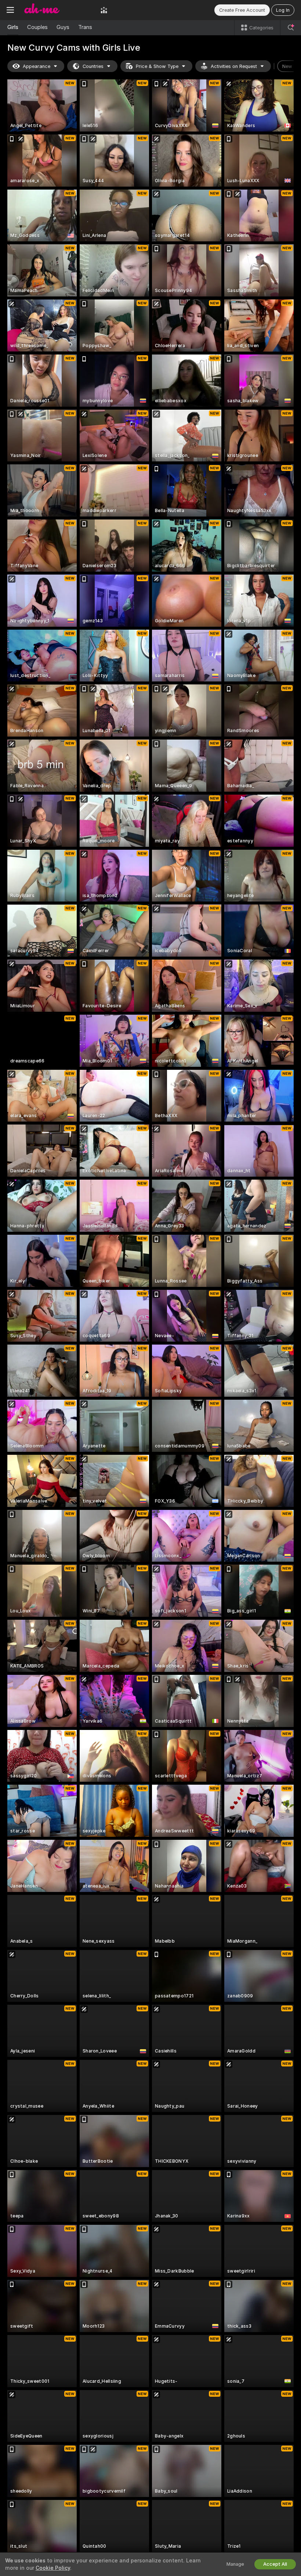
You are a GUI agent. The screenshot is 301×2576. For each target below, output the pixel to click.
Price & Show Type (157, 66)
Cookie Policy (53, 2568)
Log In (283, 10)
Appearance (37, 66)
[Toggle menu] (10, 10)
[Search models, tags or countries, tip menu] (291, 28)
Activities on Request (234, 66)
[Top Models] (104, 10)
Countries (93, 66)
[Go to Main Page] (57, 10)
